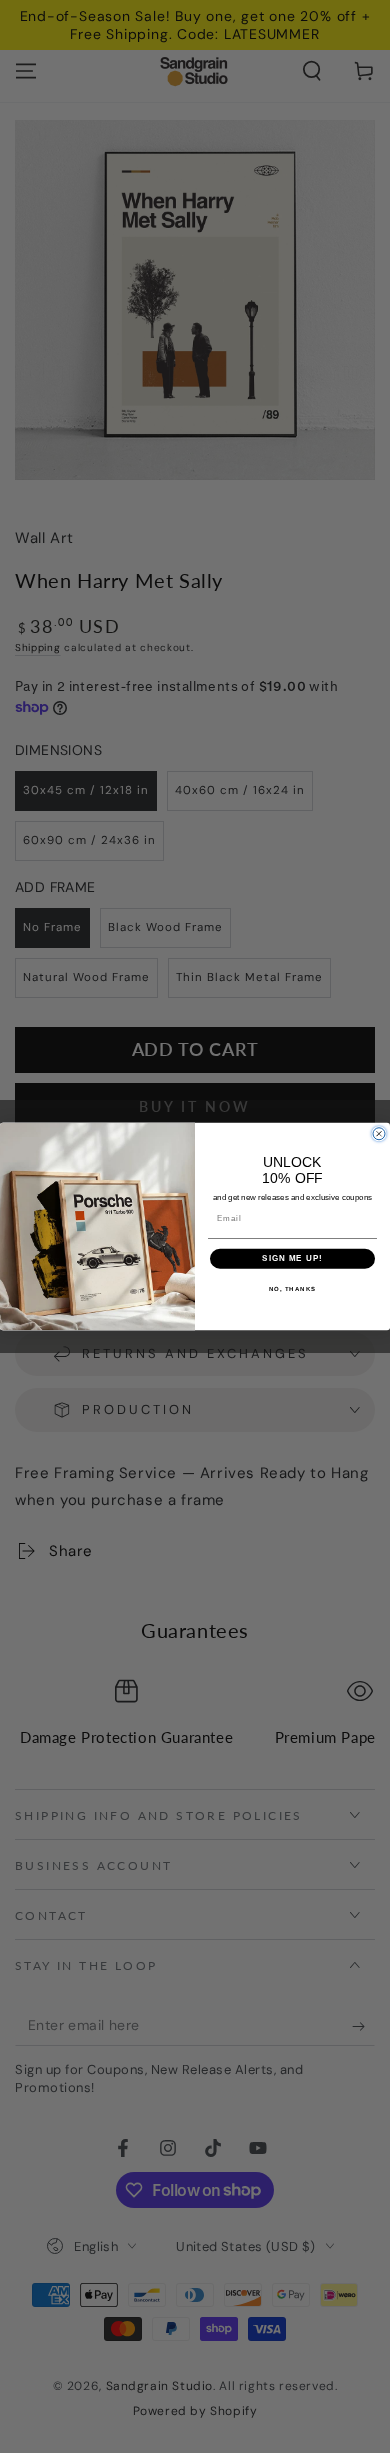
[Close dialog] (379, 1134)
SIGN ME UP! (292, 1258)
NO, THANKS (293, 1288)
